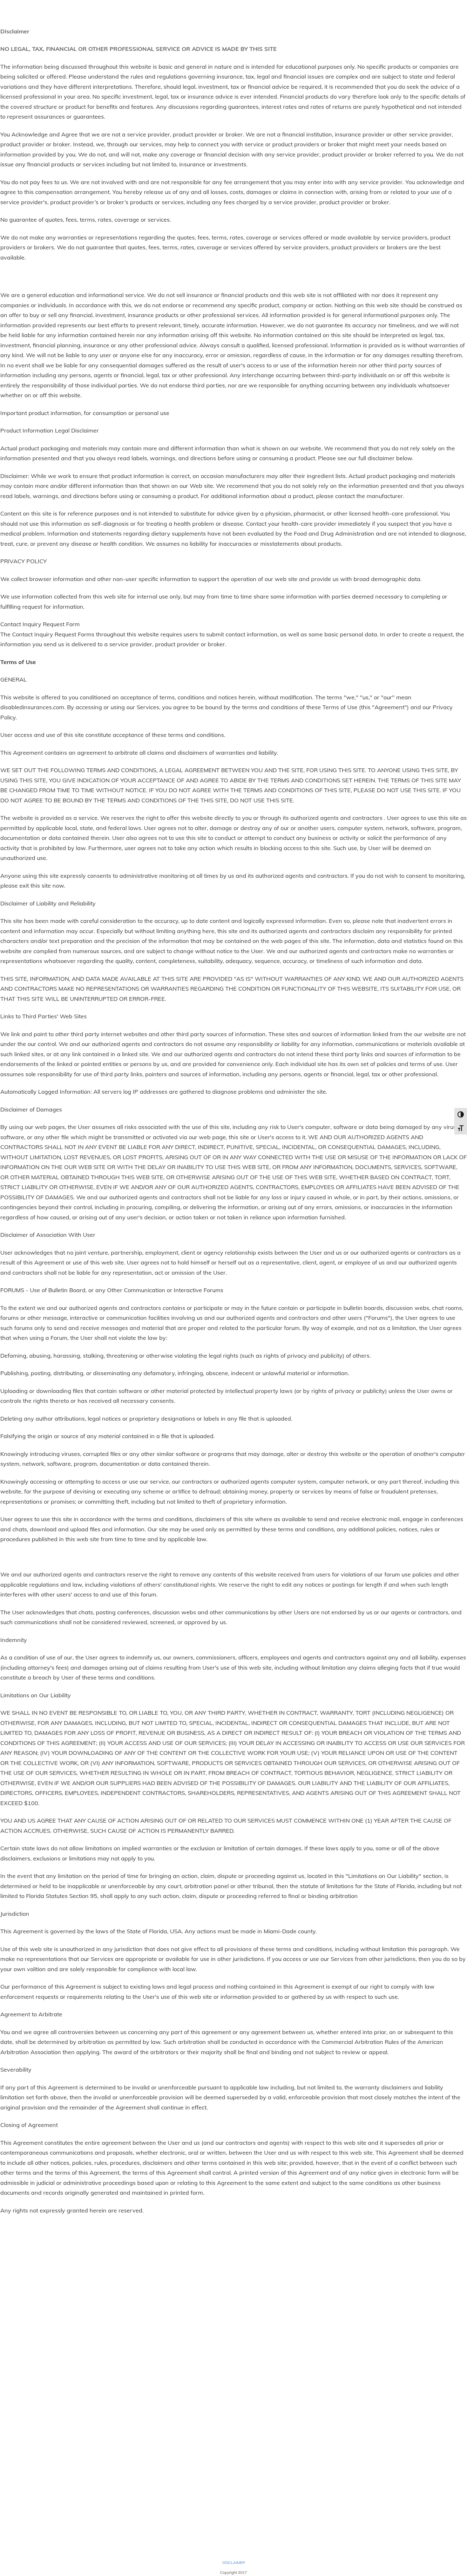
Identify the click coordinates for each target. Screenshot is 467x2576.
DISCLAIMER (234, 2562)
